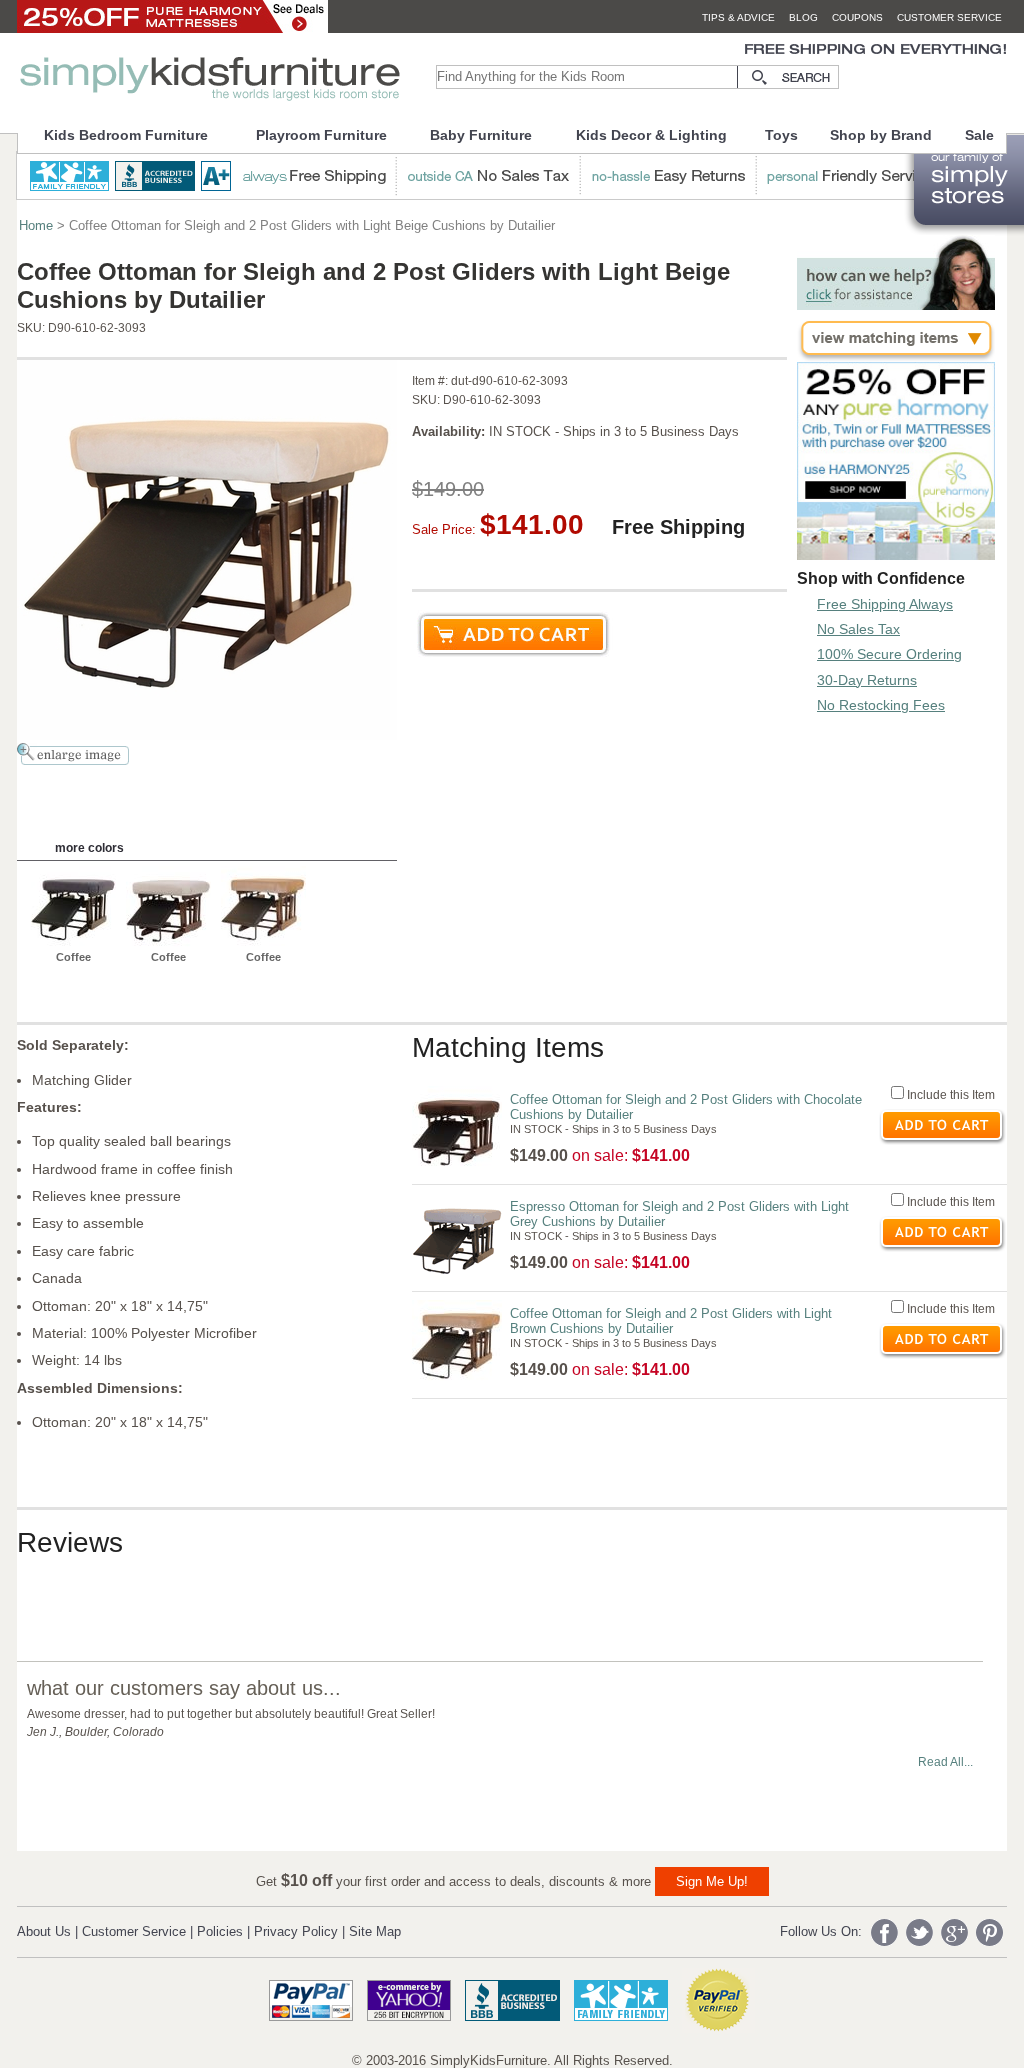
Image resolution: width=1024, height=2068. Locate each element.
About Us (44, 1931)
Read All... (945, 1762)
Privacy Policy (296, 1931)
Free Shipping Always (885, 604)
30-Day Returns (867, 680)
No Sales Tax (858, 629)
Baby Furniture (481, 135)
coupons (857, 17)
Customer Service (134, 1931)
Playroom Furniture (321, 135)
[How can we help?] (896, 304)
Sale (979, 135)
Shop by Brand (881, 135)
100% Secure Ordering (889, 654)
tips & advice (738, 17)
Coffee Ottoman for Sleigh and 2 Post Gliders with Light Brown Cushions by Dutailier (671, 1321)
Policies (220, 1931)
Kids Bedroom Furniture (126, 135)
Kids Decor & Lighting (651, 135)
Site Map (375, 1931)
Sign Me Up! (712, 1881)
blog (803, 17)
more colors (89, 848)
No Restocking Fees (881, 705)
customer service (949, 17)
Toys (781, 135)
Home (36, 225)
